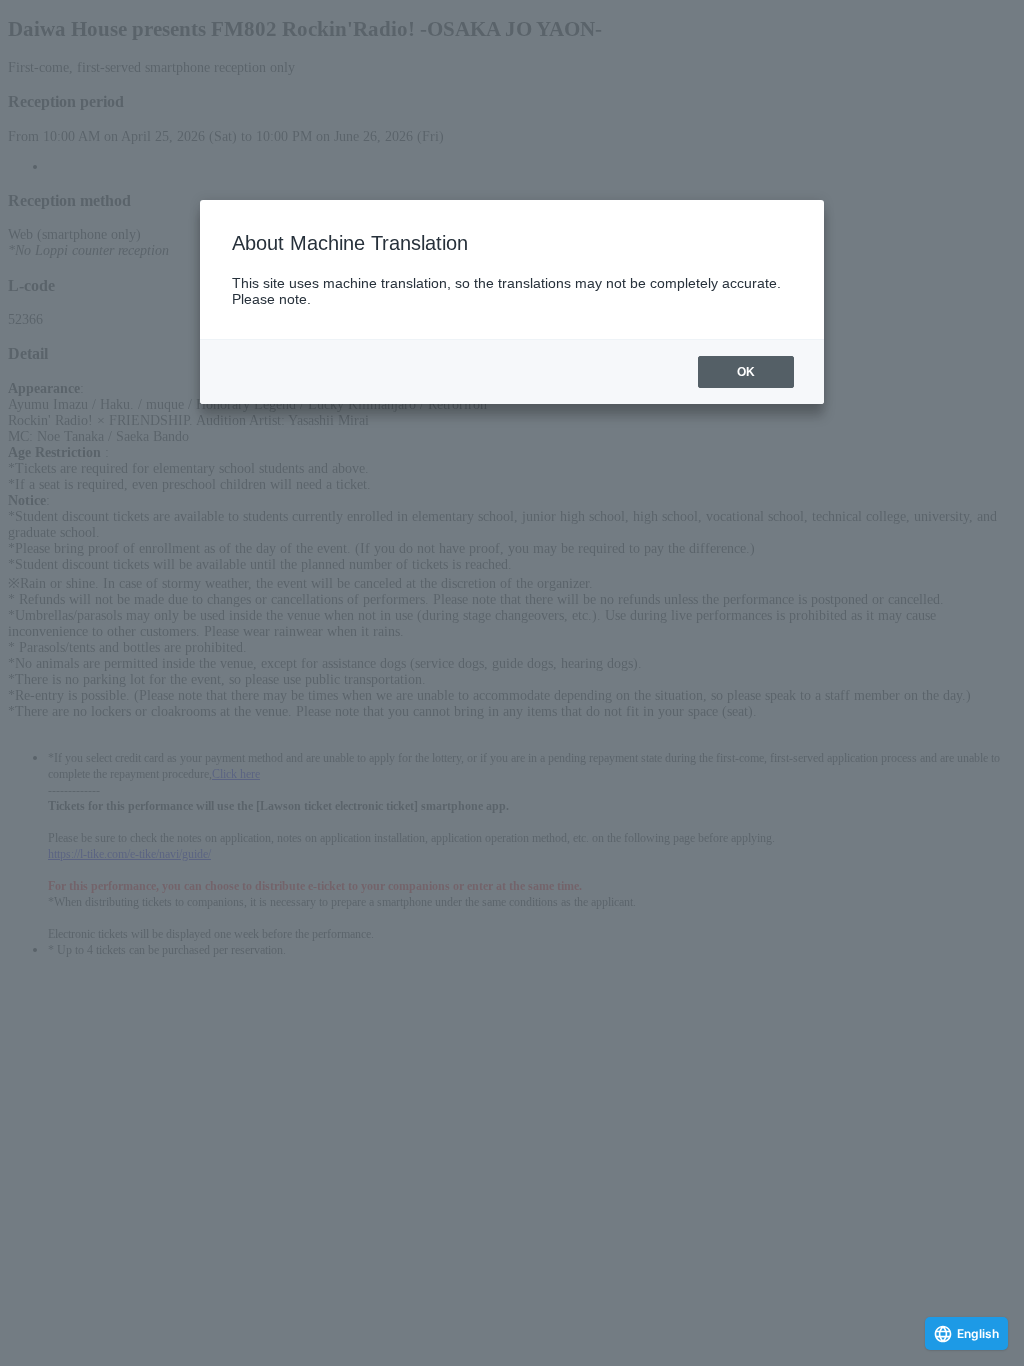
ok (746, 372)
